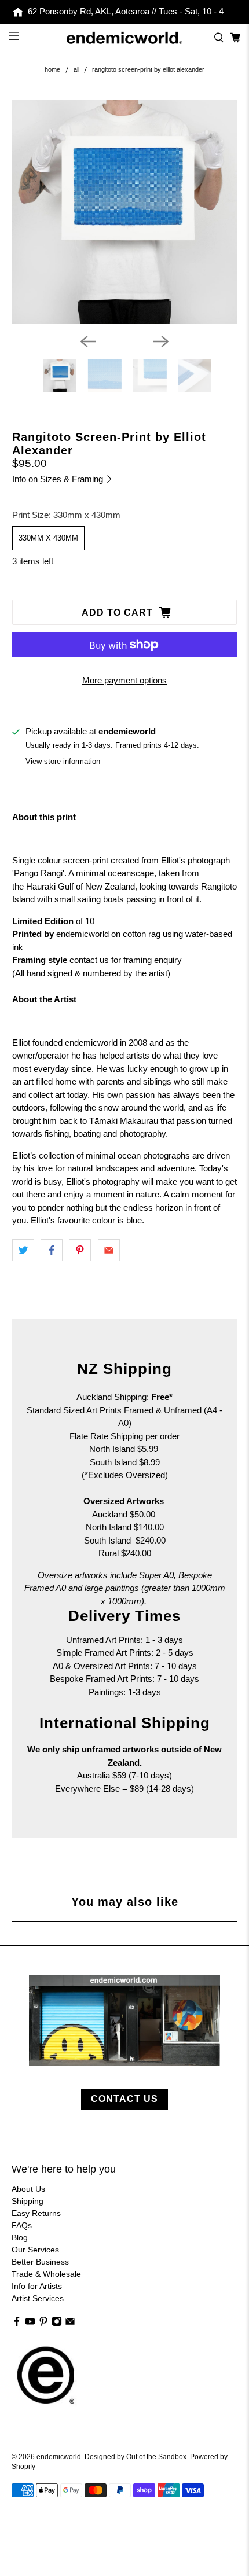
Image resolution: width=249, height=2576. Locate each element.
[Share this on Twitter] (23, 1250)
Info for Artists (37, 2286)
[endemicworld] (125, 38)
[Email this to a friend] (109, 1250)
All (76, 70)
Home (52, 70)
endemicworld (59, 2456)
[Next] (161, 341)
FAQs (22, 2225)
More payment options (124, 680)
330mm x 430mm (48, 538)
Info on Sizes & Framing (59, 479)
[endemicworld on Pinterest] (43, 2324)
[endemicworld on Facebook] (17, 2324)
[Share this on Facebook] (52, 1250)
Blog (20, 2237)
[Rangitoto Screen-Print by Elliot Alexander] (125, 212)
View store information (63, 761)
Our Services (35, 2250)
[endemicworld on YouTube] (30, 2324)
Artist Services (38, 2298)
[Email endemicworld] (70, 2324)
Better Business (40, 2262)
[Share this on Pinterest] (80, 1250)
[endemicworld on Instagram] (57, 2324)
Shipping (28, 2201)
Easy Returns (36, 2213)
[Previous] (88, 341)
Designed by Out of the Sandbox (136, 2456)
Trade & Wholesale (46, 2274)
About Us (28, 2189)
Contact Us (124, 2099)
